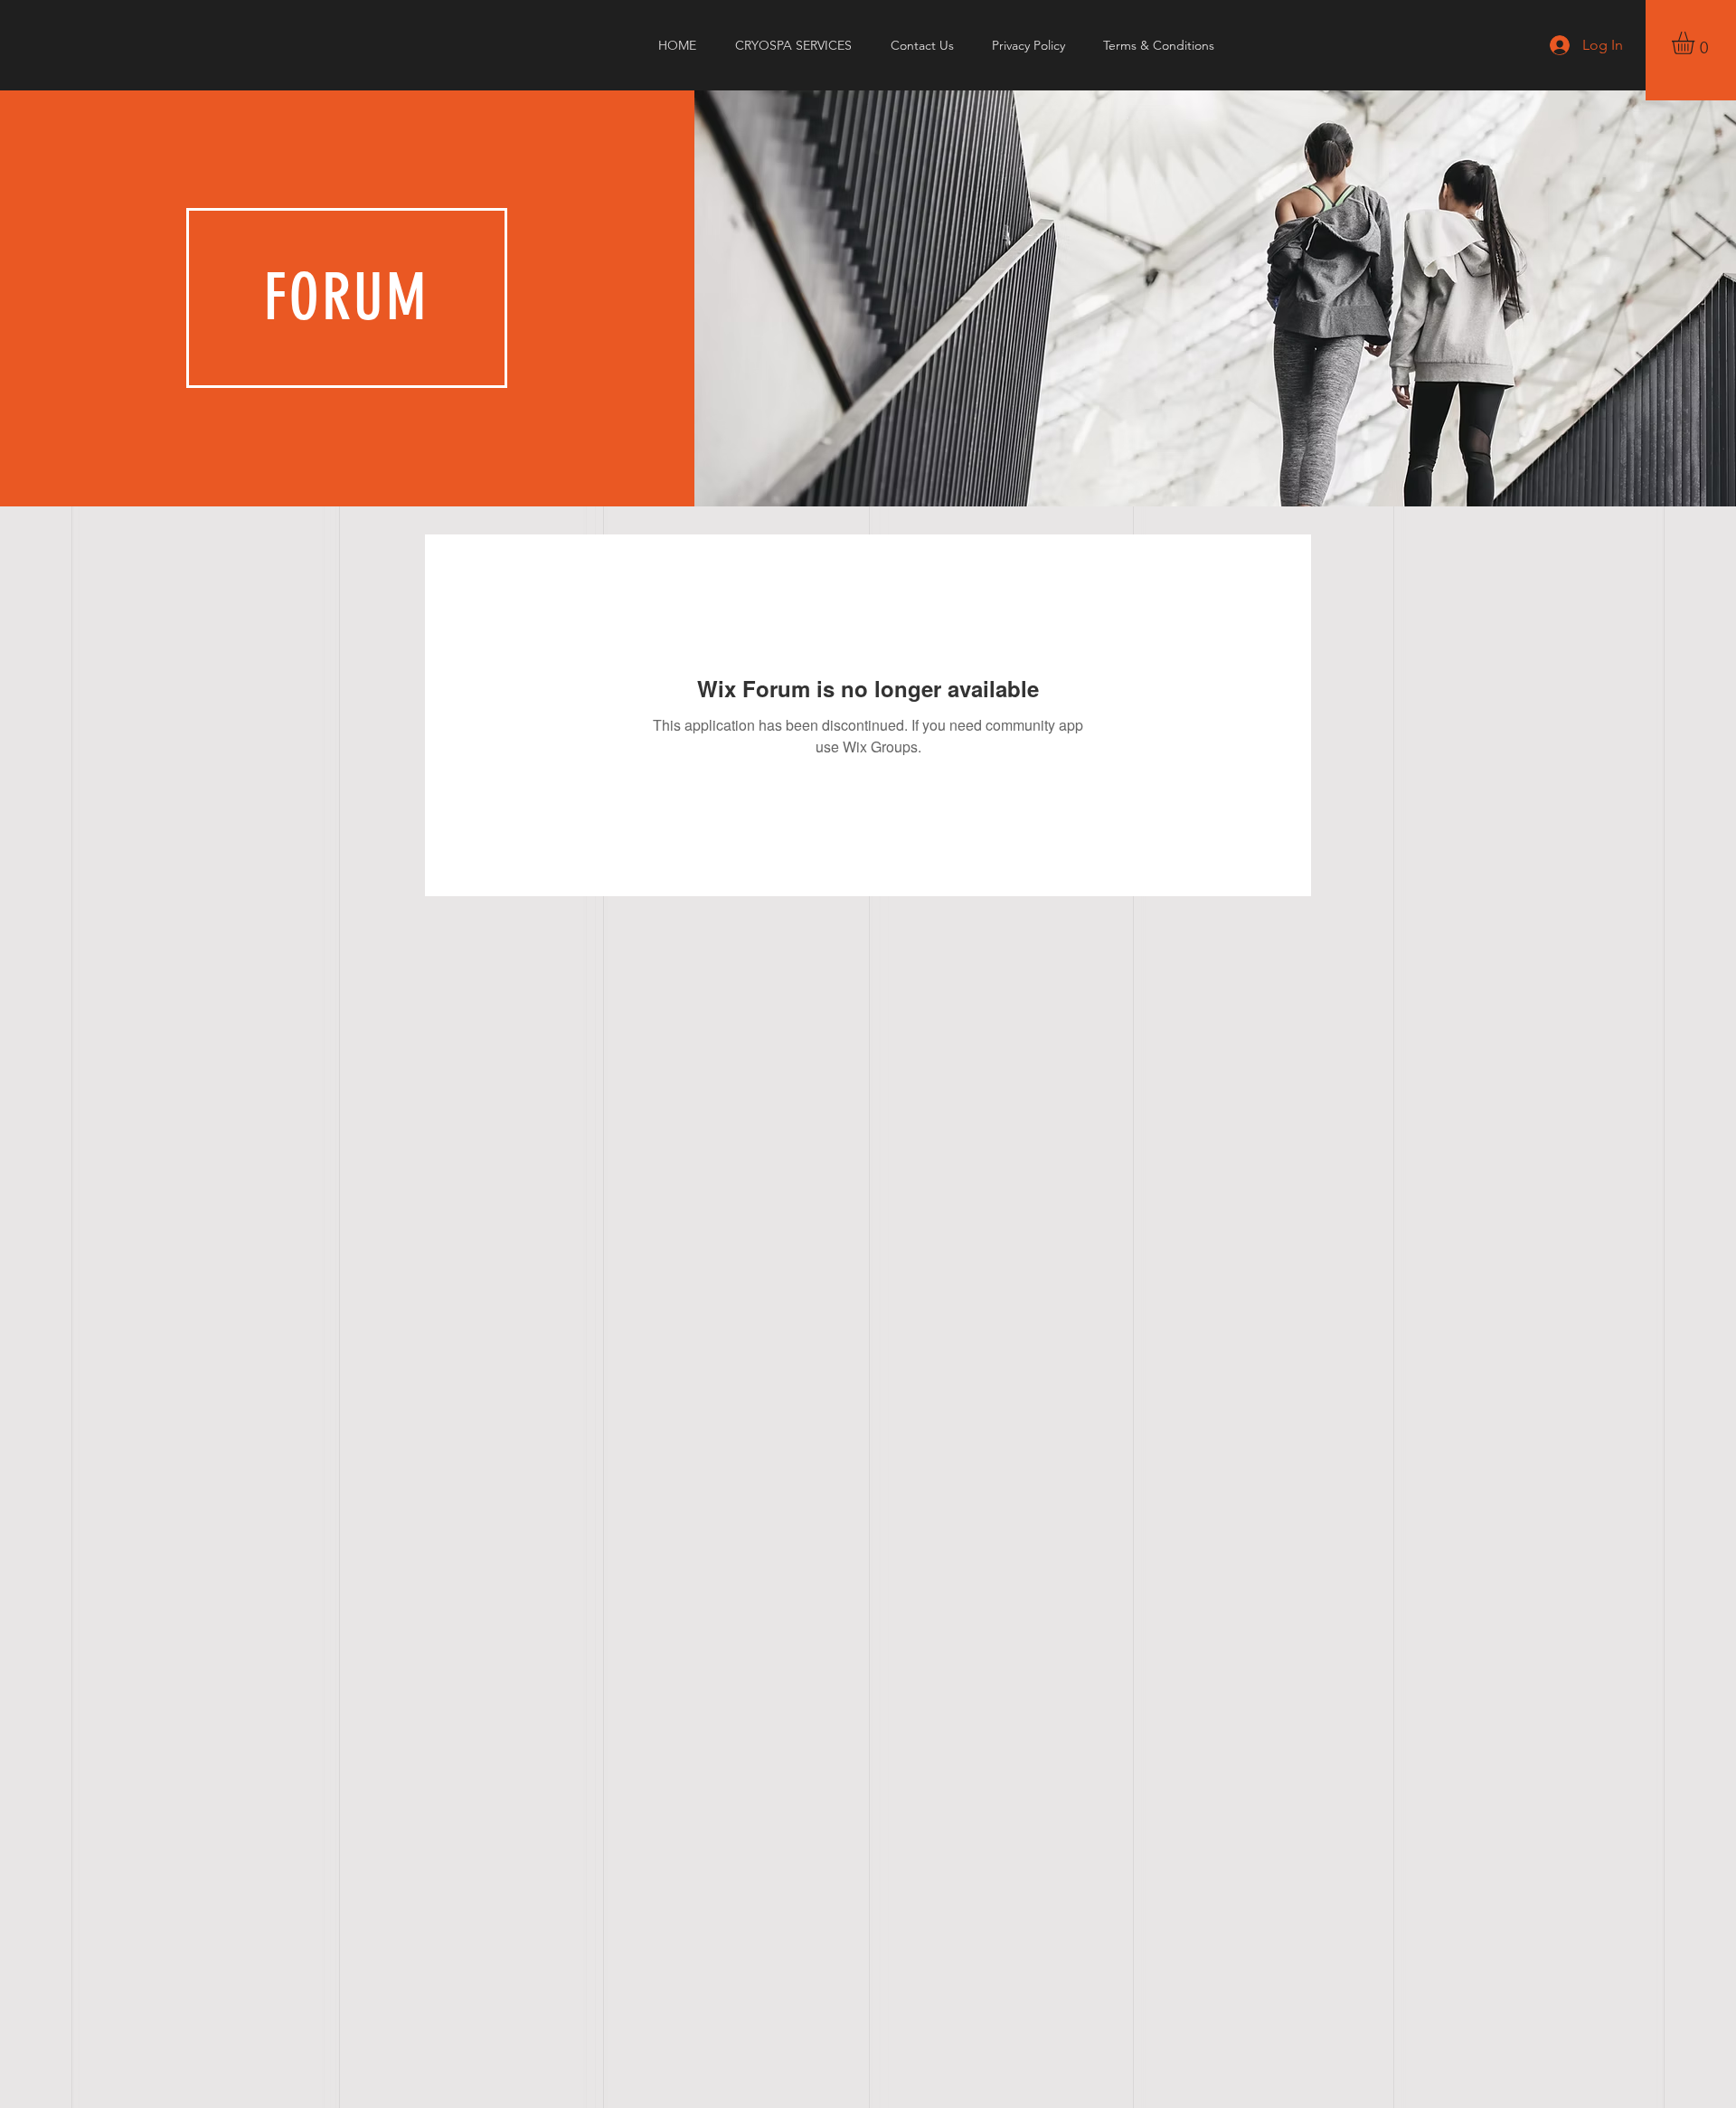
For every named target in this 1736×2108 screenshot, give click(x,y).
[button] (1696, 43)
